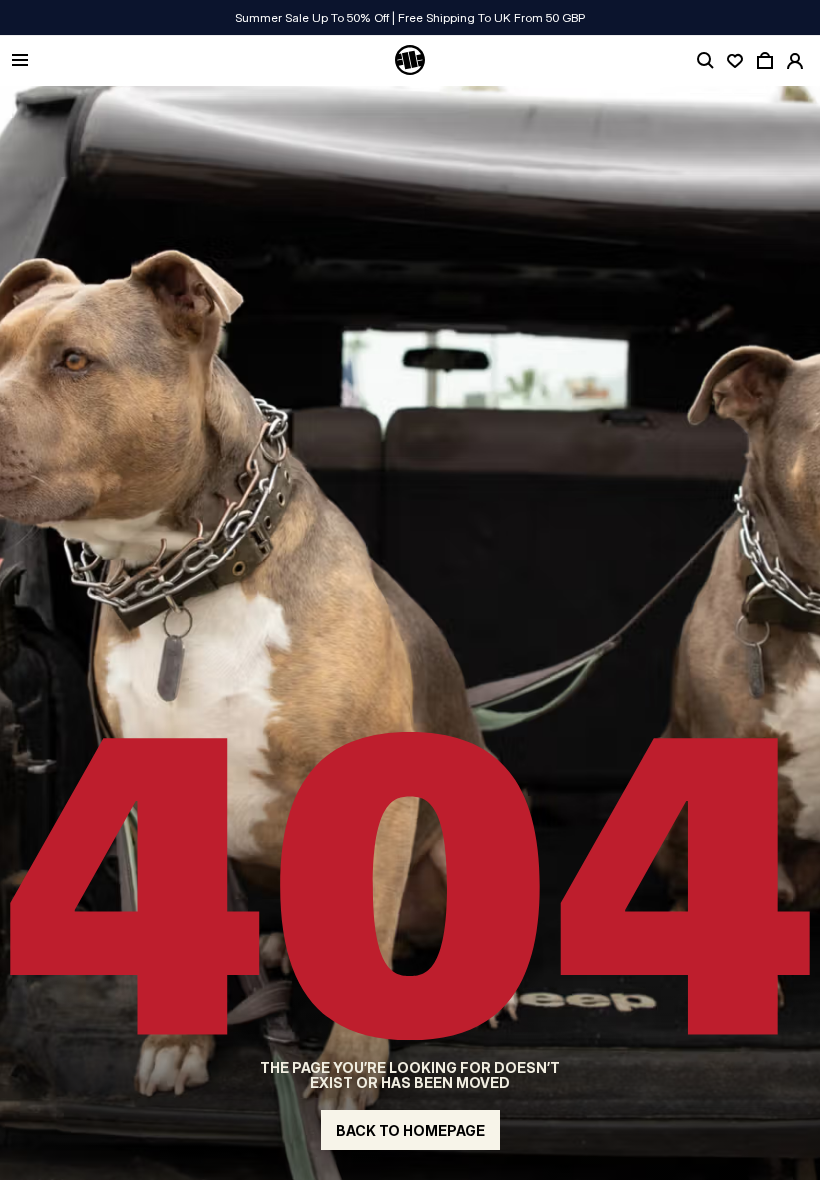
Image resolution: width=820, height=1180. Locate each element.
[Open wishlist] (735, 61)
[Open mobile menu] (20, 61)
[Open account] (795, 61)
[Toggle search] (705, 61)
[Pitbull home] (410, 61)
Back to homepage (410, 1130)
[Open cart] (765, 61)
